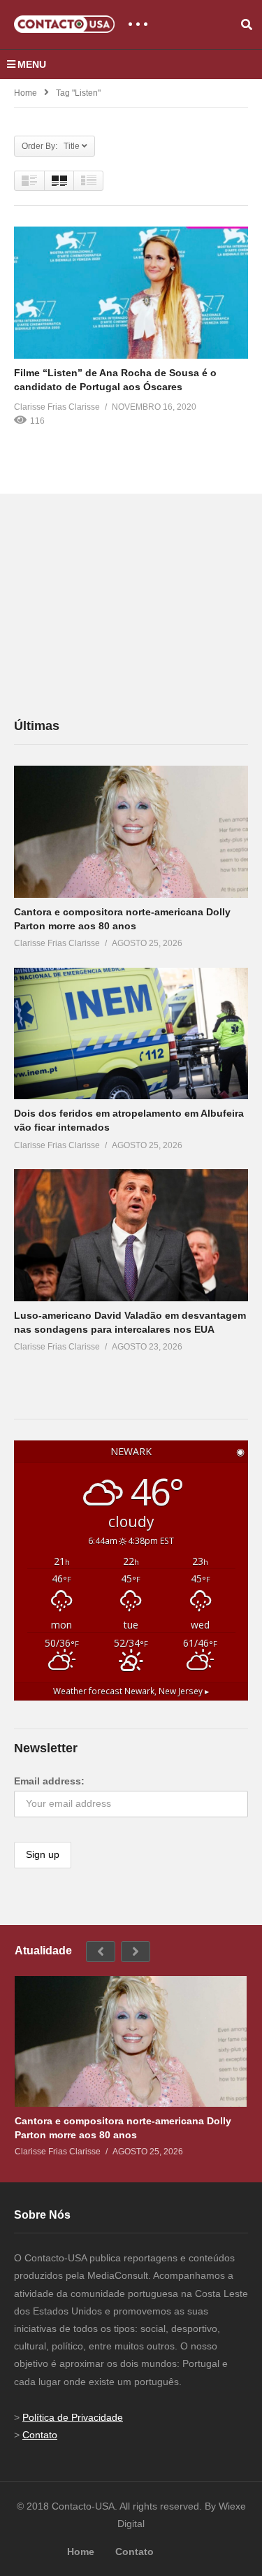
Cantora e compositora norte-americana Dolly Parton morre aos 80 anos (123, 2128)
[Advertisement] (119, 605)
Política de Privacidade (73, 2417)
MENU (32, 64)
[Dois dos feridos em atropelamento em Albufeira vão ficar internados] (131, 1033)
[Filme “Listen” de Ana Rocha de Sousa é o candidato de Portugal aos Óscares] (131, 292)
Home (26, 93)
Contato (40, 2435)
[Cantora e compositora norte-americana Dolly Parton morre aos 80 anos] (131, 831)
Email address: (49, 1781)
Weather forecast (131, 1691)
